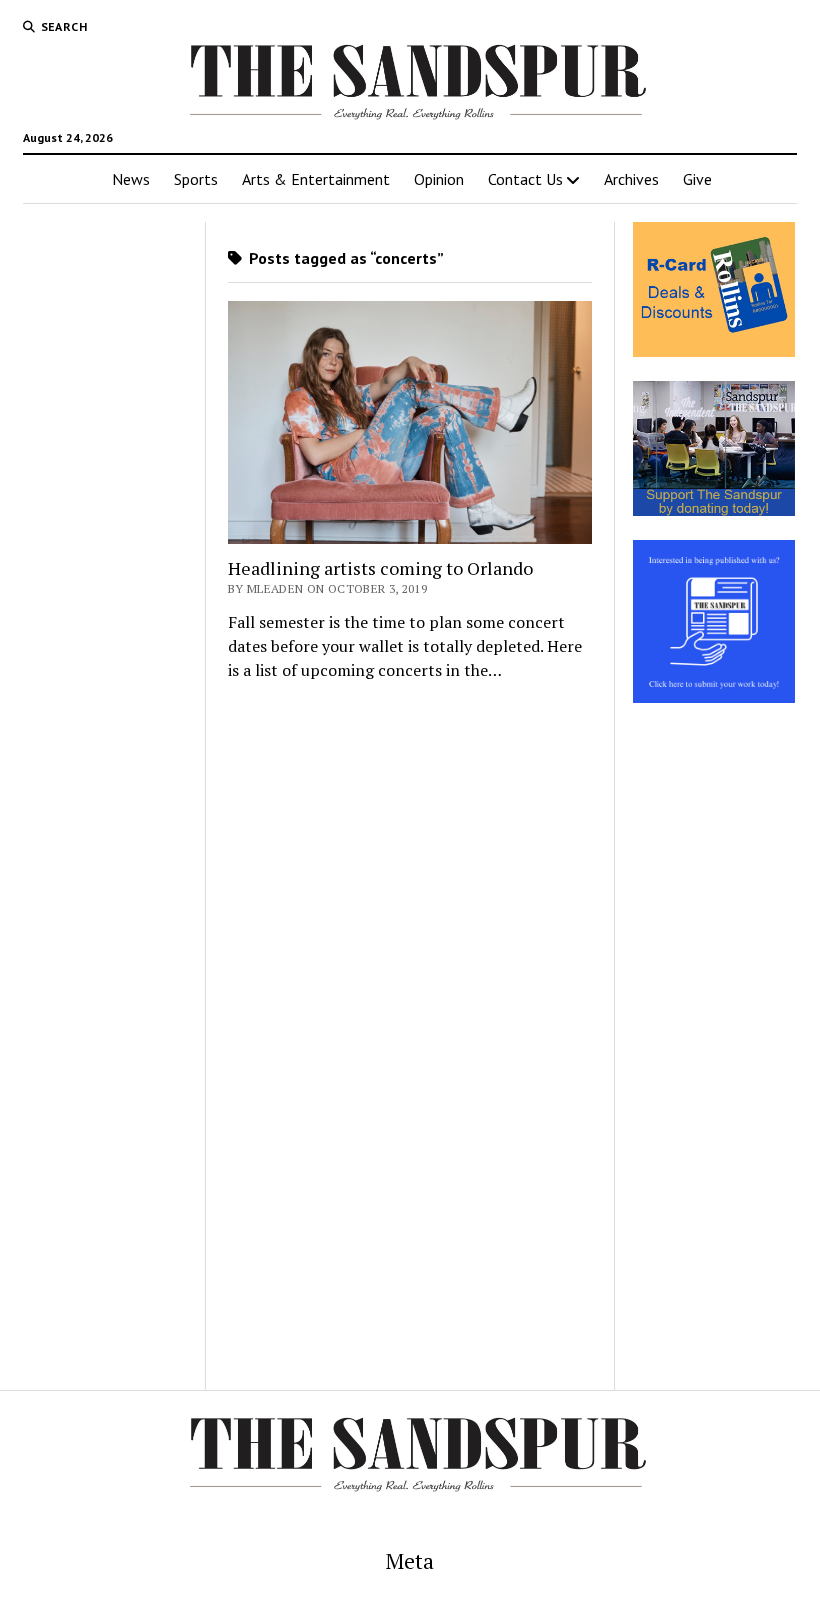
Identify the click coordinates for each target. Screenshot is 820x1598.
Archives (631, 179)
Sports (196, 179)
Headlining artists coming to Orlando (380, 568)
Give (697, 179)
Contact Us (525, 179)
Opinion (439, 179)
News (131, 179)
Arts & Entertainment (316, 179)
